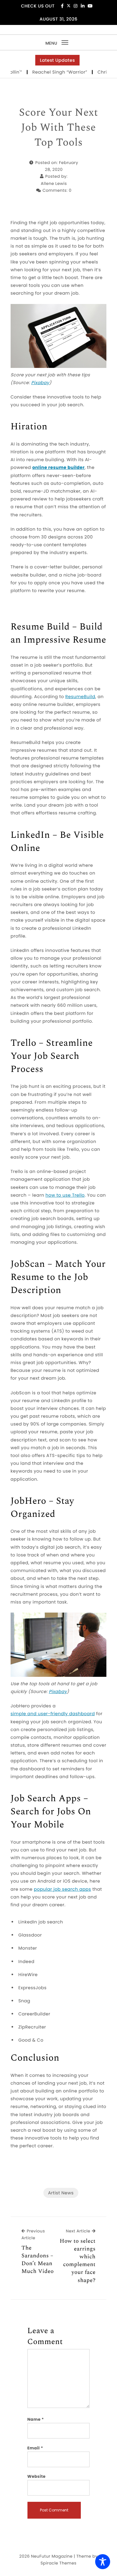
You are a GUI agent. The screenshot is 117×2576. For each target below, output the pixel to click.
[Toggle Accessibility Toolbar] (103, 2562)
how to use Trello (65, 1195)
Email (35, 2448)
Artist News (61, 2193)
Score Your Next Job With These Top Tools (58, 128)
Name (36, 2419)
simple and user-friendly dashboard (53, 1714)
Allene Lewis (54, 183)
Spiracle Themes (58, 2563)
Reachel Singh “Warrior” (47, 72)
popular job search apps (62, 1889)
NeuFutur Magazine (52, 2556)
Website (37, 2476)
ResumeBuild (80, 697)
